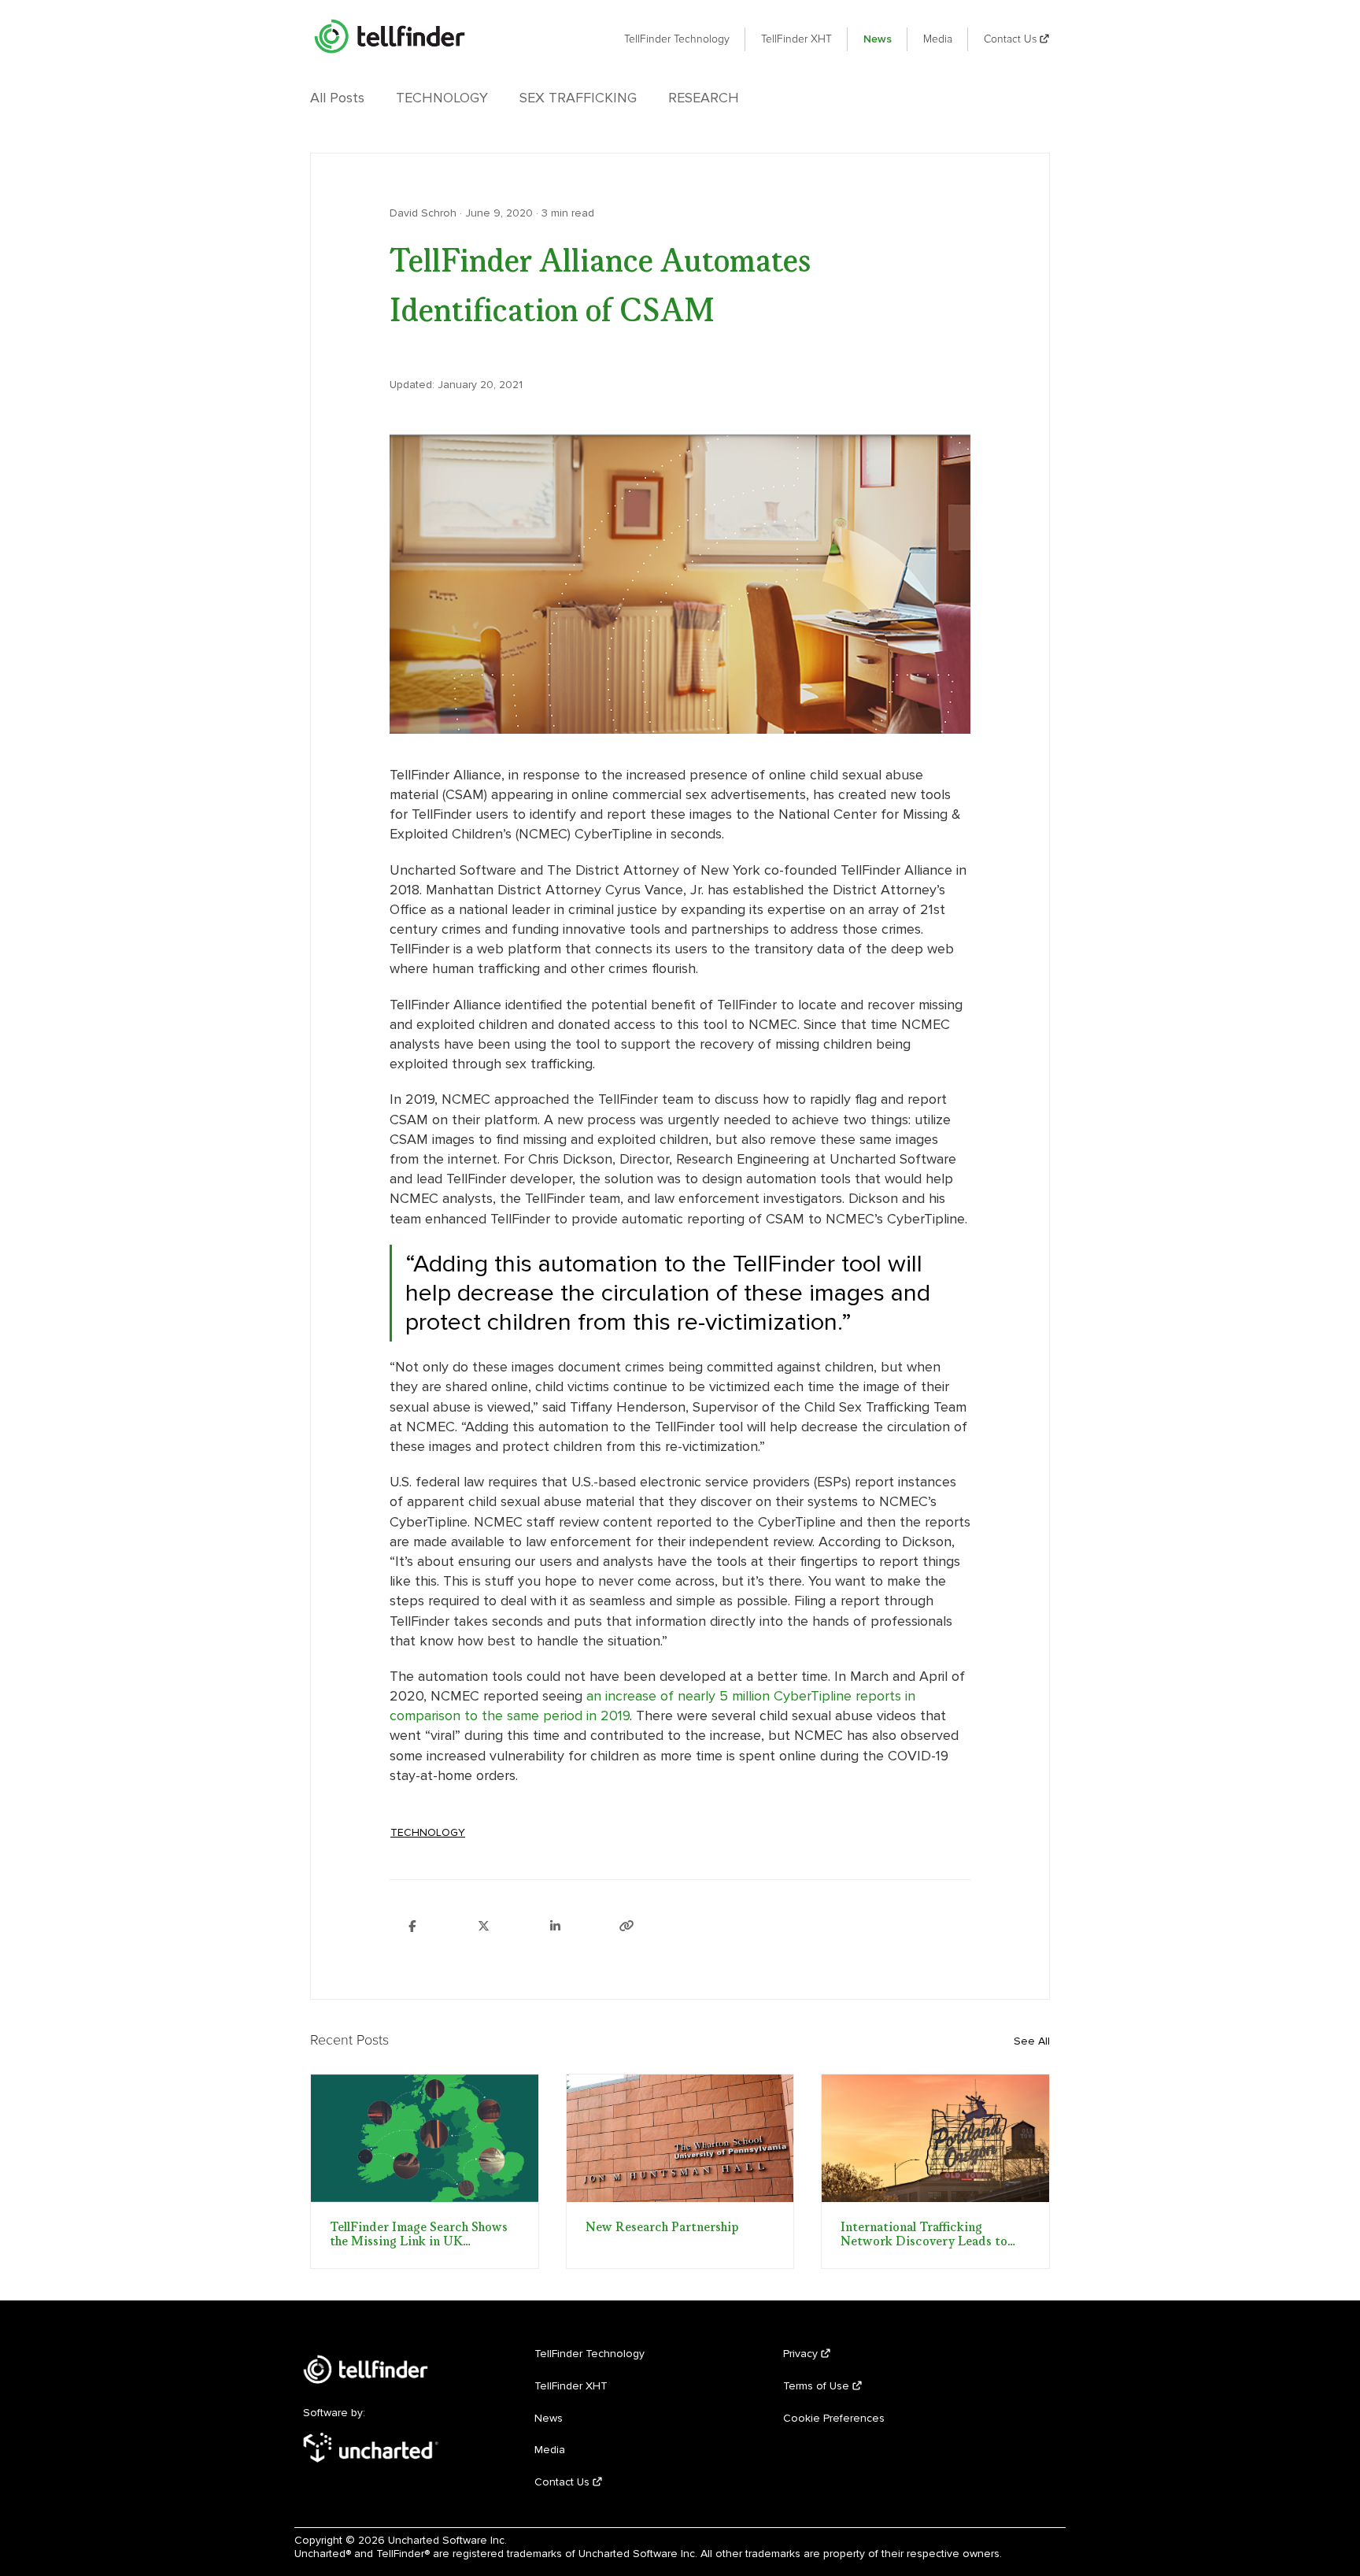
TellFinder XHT (796, 39)
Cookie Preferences (834, 2418)
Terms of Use (816, 2386)
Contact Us (1010, 39)
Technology (442, 98)
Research (704, 98)
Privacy (800, 2354)
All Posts (337, 98)
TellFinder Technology (677, 39)
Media (938, 39)
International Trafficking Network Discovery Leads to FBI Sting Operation (924, 2235)
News (878, 39)
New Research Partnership (662, 2228)
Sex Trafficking (578, 98)
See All (1032, 2041)
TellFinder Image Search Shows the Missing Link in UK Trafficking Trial (419, 2235)
